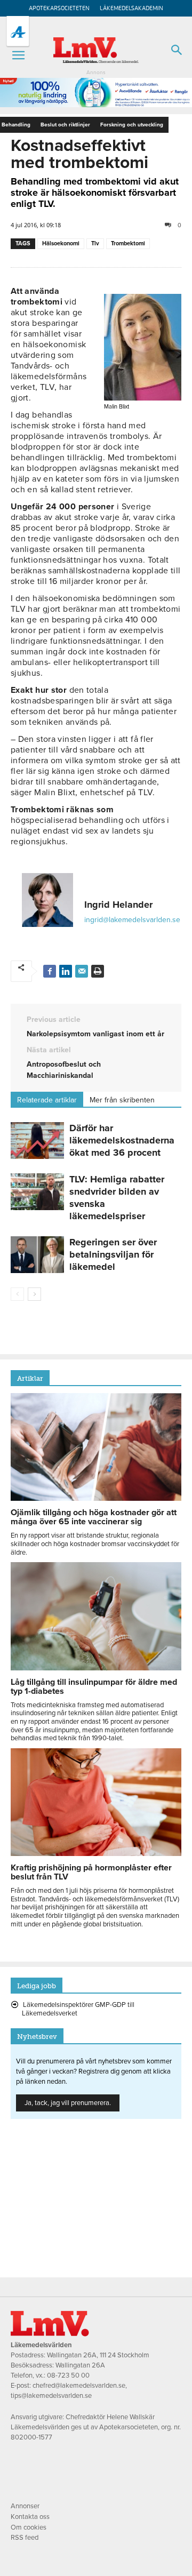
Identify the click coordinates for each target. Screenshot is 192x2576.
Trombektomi (128, 243)
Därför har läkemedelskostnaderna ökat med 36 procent (122, 1140)
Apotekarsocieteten (59, 8)
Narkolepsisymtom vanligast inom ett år (95, 1034)
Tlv (95, 243)
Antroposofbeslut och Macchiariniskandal (64, 1070)
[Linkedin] (66, 971)
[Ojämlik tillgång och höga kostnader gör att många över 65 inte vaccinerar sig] (96, 1498)
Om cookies (29, 2527)
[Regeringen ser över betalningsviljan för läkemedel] (37, 1255)
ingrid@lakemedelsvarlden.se (132, 920)
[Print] (98, 971)
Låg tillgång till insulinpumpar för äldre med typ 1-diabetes (94, 1687)
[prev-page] (17, 1294)
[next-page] (34, 1294)
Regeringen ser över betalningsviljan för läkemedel (113, 1254)
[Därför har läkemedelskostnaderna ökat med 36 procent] (37, 1141)
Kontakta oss (30, 2517)
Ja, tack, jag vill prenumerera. (68, 2103)
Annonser (25, 2506)
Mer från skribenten (122, 1100)
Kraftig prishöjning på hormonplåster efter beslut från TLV (91, 1872)
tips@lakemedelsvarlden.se (51, 2396)
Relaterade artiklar (47, 1100)
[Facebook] (50, 971)
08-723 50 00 (68, 2375)
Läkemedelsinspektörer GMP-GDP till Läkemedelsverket (78, 2009)
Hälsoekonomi (61, 243)
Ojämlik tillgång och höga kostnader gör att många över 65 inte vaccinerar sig (94, 1517)
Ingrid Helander (118, 905)
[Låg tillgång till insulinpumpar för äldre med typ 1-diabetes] (96, 1668)
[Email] (82, 971)
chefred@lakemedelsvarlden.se (79, 2386)
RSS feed (25, 2538)
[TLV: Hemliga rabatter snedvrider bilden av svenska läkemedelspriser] (37, 1192)
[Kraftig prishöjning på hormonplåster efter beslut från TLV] (96, 1853)
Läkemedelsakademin (131, 8)
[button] (18, 55)
